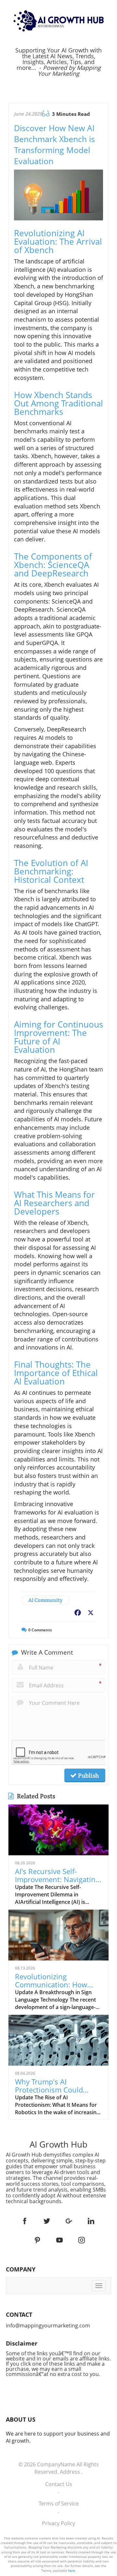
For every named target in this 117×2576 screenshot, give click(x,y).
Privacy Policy (58, 2523)
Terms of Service (59, 2504)
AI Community (45, 1600)
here (71, 2570)
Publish (88, 1775)
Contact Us (59, 2484)
